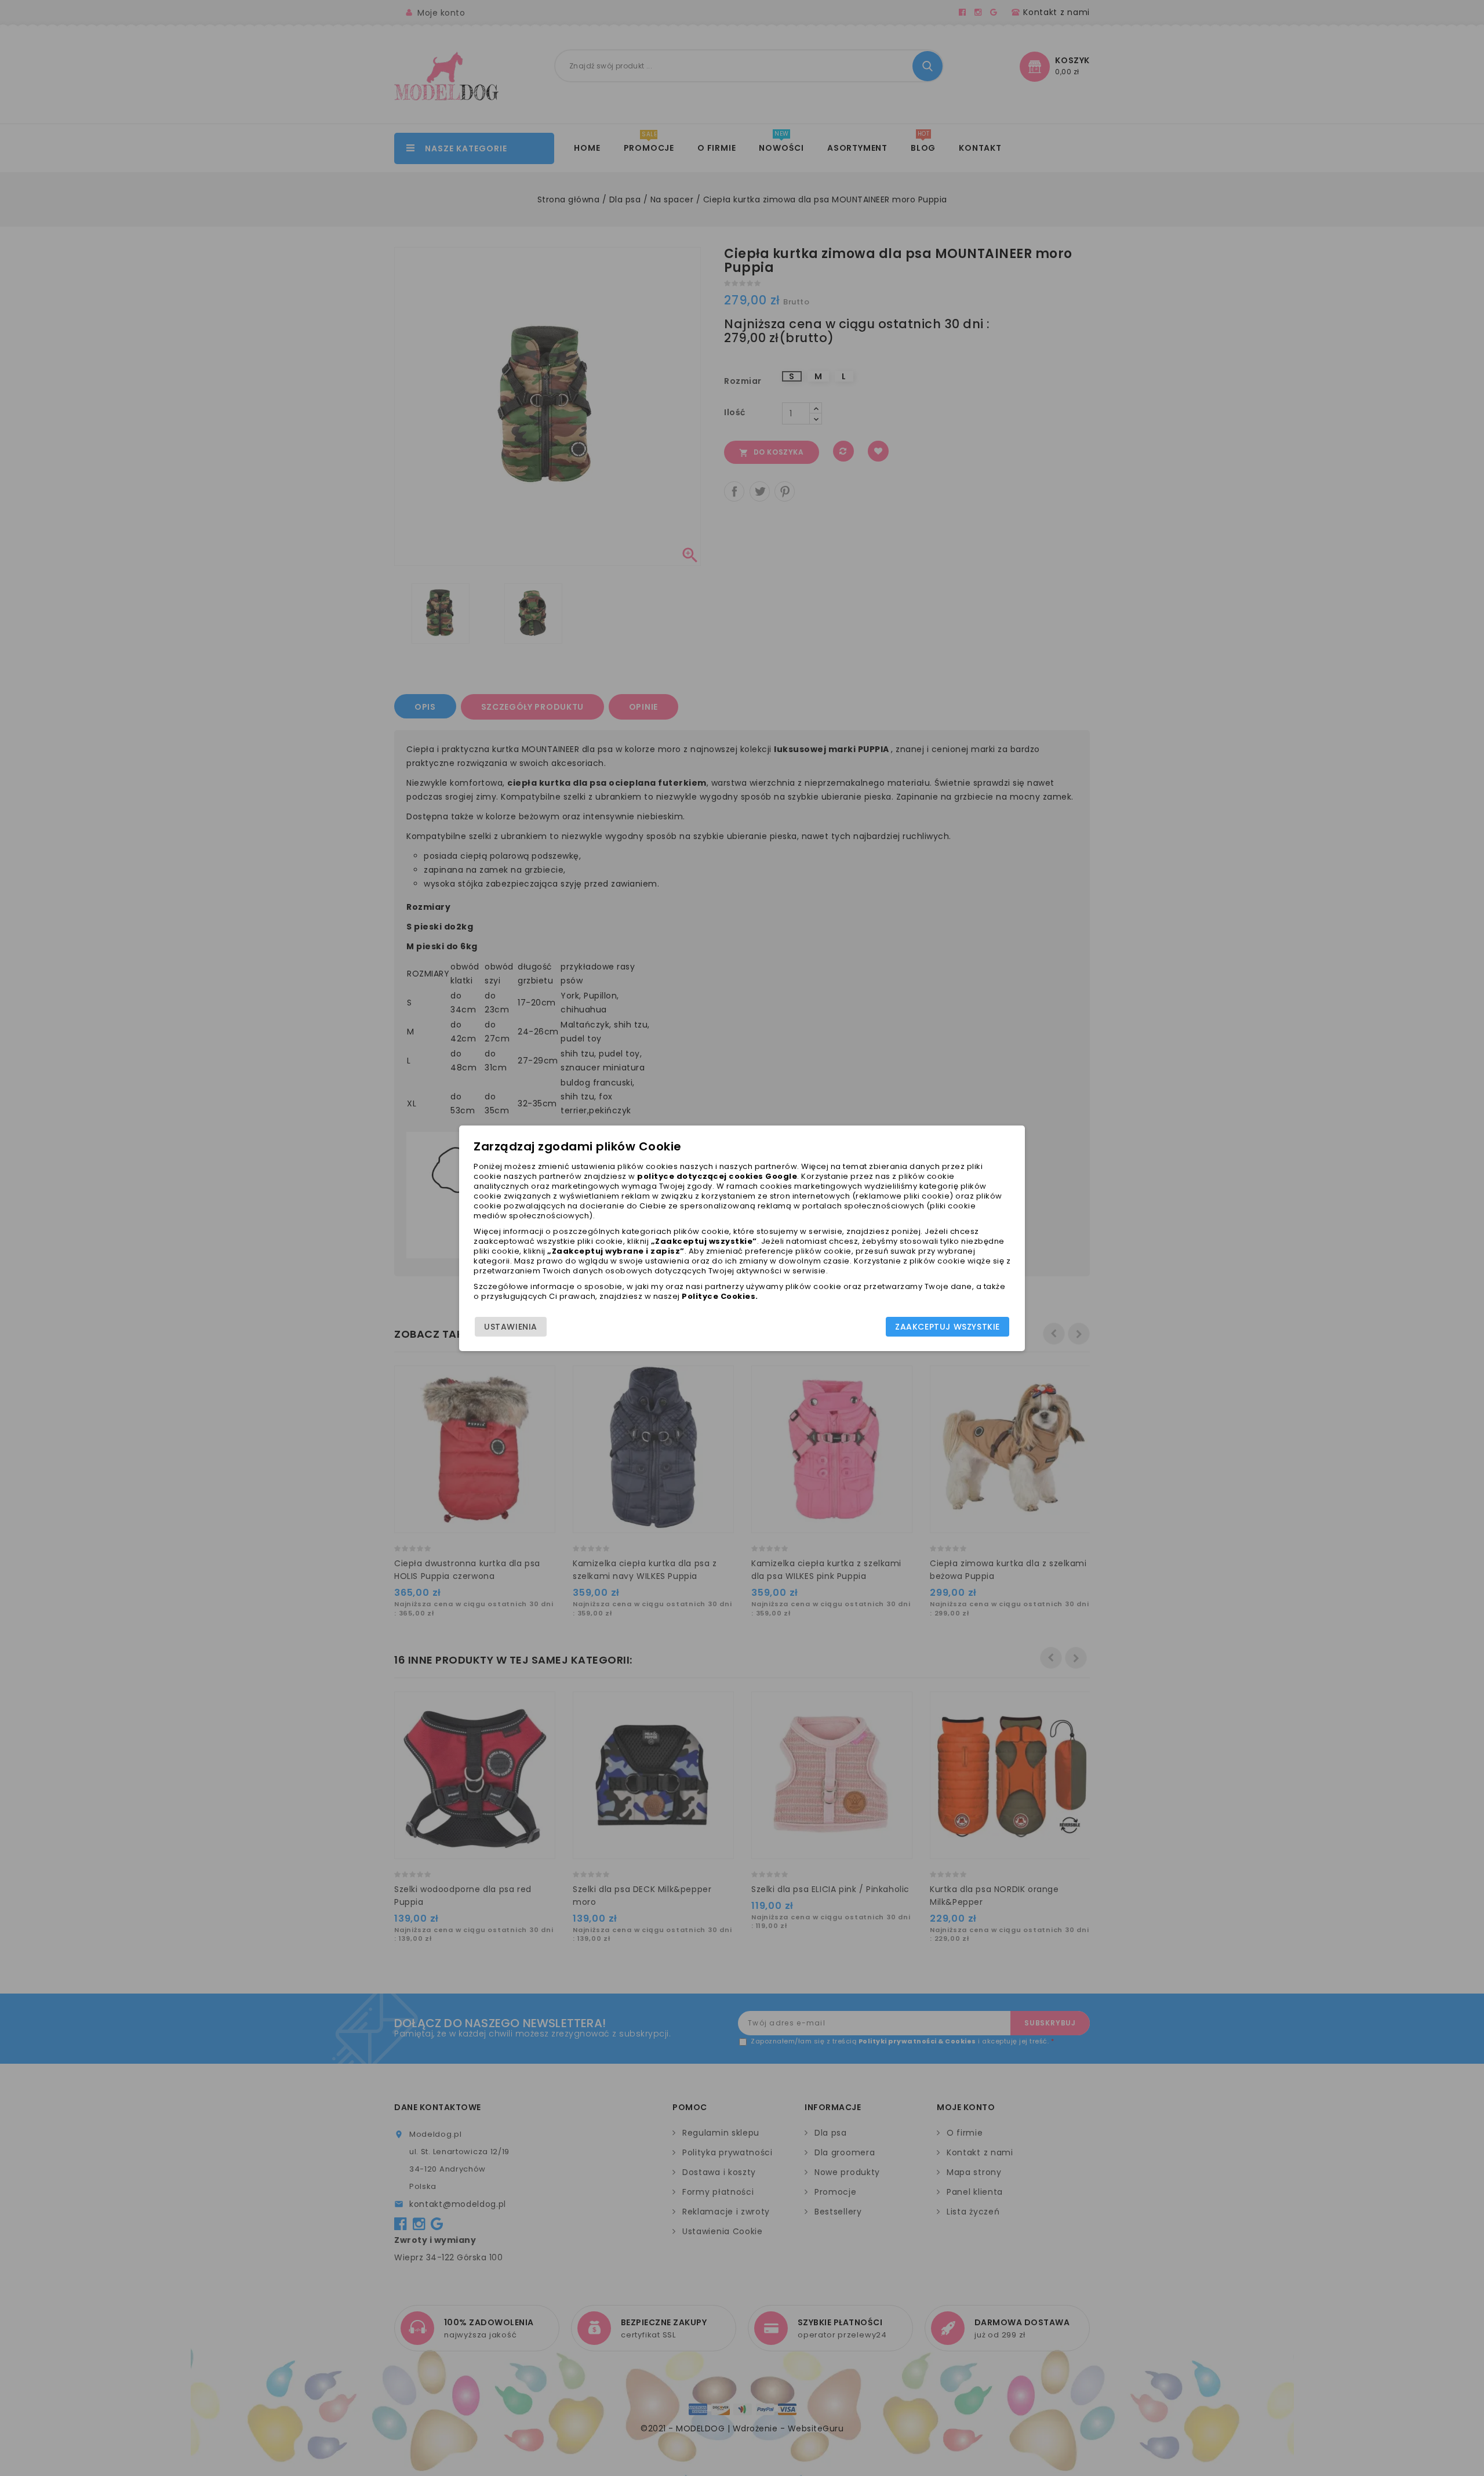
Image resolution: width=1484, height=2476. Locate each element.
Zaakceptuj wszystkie (947, 1327)
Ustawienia (511, 1327)
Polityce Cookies (719, 1296)
